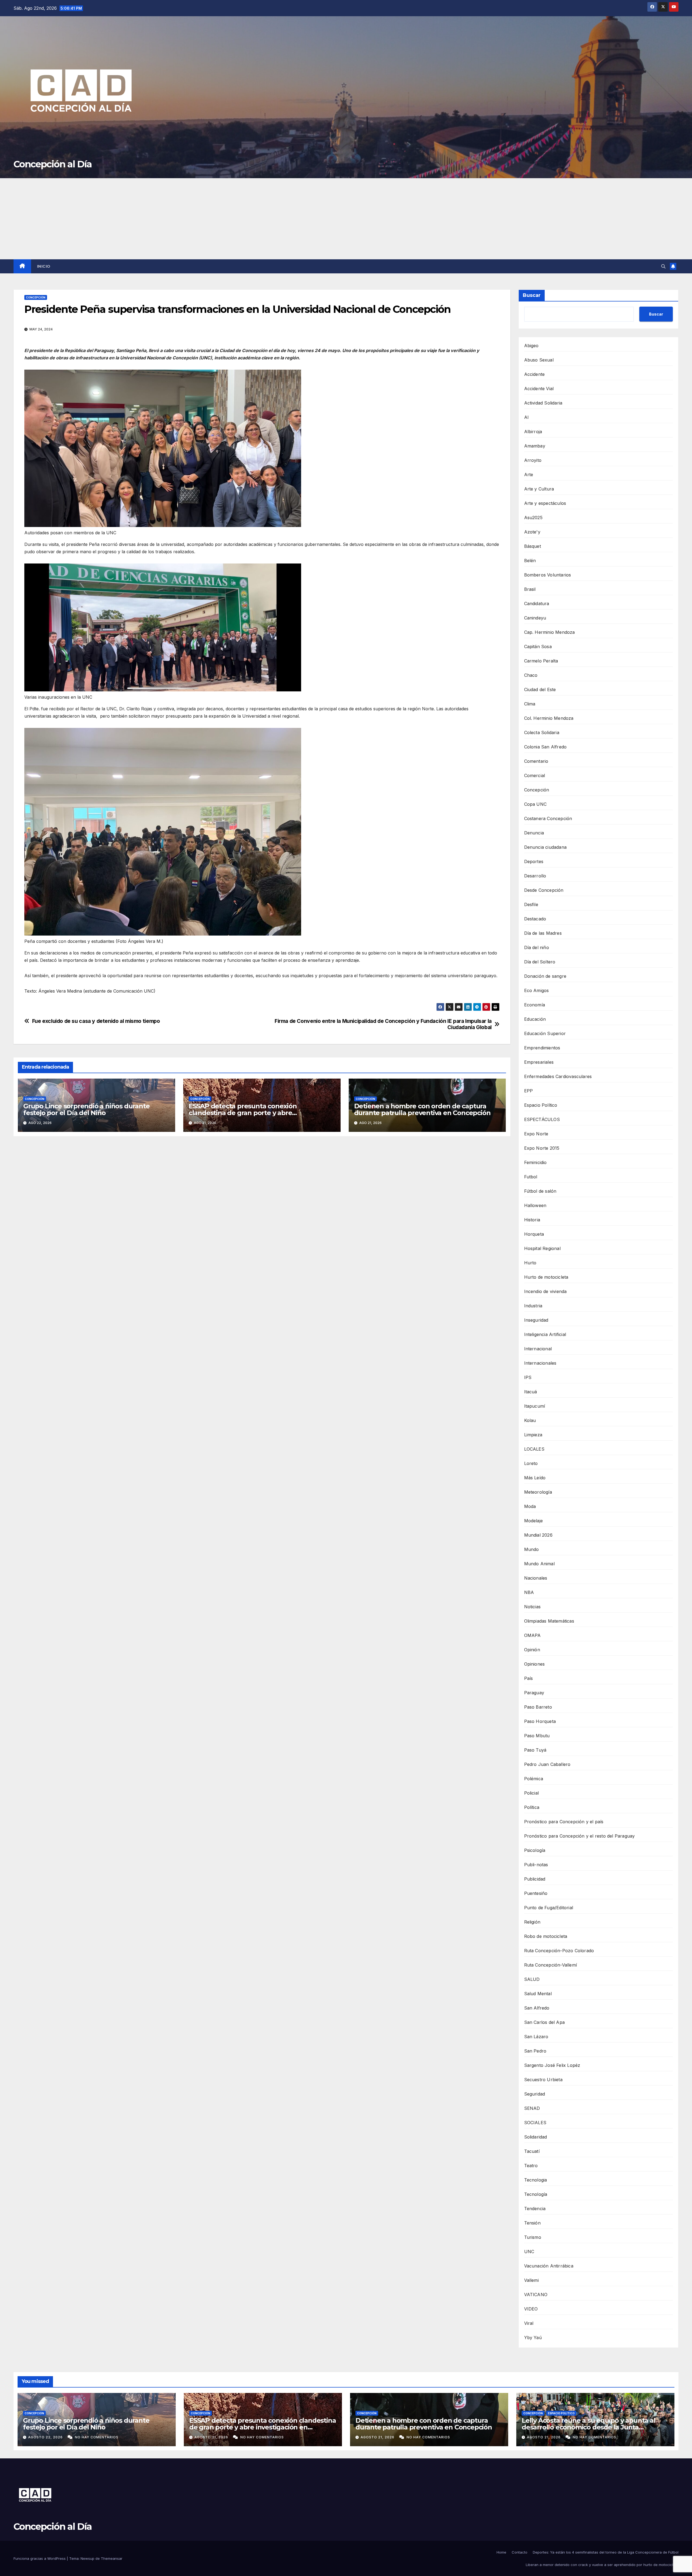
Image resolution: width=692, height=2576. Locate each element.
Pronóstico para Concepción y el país (564, 1822)
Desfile (531, 904)
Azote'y (532, 532)
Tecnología (536, 2194)
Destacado (535, 919)
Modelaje (534, 1521)
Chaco (531, 675)
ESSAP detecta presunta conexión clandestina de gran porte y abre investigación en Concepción (243, 1113)
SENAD (532, 2108)
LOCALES (534, 1449)
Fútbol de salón (540, 1191)
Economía (535, 1005)
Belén (530, 561)
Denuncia (534, 833)
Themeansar (112, 2558)
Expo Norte (536, 1134)
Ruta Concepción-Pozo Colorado (559, 1951)
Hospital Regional (542, 1248)
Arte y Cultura (539, 489)
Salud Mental (538, 1994)
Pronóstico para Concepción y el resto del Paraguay (580, 1836)
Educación (535, 1019)
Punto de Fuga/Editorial (549, 1908)
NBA (529, 1592)
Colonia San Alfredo (545, 747)
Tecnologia (536, 2180)
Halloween (535, 1205)
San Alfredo (537, 2008)
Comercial (535, 775)
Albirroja (533, 432)
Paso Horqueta (540, 1721)
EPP (529, 1091)
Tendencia (535, 2209)
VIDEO (531, 2309)
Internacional (538, 1349)
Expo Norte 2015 (542, 1148)
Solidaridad (536, 2137)
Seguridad (535, 2094)
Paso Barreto (538, 1707)
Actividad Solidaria (543, 403)
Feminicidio (535, 1162)
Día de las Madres (543, 933)
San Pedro (535, 2051)
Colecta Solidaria (542, 732)
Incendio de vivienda (545, 1291)
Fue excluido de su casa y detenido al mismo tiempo (96, 1021)
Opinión (532, 1650)
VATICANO (536, 2295)
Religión (532, 1922)
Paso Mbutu (537, 1736)
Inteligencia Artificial (545, 1334)
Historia (532, 1220)
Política (532, 1807)
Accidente (535, 374)
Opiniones (535, 1664)
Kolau (530, 1420)
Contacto (520, 2552)
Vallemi (531, 2280)
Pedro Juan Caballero (547, 1764)
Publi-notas (536, 1865)
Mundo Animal (539, 1564)
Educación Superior (545, 1033)
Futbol (531, 1177)
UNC (529, 2252)
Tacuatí (532, 2151)
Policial (532, 1793)
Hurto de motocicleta (546, 1277)
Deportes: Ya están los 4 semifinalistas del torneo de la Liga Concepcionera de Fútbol (606, 2552)
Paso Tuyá (535, 1750)
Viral (529, 2323)
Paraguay (534, 1693)
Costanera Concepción (548, 818)
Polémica (534, 1779)
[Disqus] (262, 1218)
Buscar (532, 295)
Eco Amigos (537, 990)
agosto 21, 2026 (212, 2437)
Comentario (536, 761)
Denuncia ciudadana (545, 847)
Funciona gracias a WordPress (40, 2558)
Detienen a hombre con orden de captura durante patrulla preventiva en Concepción (422, 1109)
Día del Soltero (540, 962)
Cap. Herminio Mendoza (550, 632)
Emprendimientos (542, 1048)
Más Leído (535, 1478)
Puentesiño (536, 1893)
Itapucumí (535, 1406)
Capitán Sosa (538, 647)
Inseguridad (536, 1320)
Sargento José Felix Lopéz (552, 2065)
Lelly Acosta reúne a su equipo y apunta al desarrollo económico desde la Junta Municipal (589, 2427)
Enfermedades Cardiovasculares (558, 1076)
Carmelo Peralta (541, 661)
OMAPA (533, 1635)
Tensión (532, 2223)
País (529, 1678)
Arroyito (533, 460)
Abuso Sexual (539, 360)
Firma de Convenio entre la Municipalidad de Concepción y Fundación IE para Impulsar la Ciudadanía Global (383, 1024)
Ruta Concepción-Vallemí (551, 1965)
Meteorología (538, 1492)
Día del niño (537, 947)
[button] (663, 266)
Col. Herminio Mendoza (549, 718)
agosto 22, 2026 (46, 2437)
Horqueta (534, 1234)
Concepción (36, 297)
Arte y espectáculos (545, 503)
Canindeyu (535, 618)
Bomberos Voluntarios (548, 575)
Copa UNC (535, 804)
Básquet (533, 546)
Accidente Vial (539, 389)
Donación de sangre (545, 976)
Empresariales (539, 1062)
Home (501, 2552)
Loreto (531, 1463)
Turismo (533, 2237)
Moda (530, 1506)
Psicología (535, 1850)
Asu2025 (533, 518)
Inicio (44, 266)
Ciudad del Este (540, 689)
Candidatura (537, 604)
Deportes (534, 861)
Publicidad (535, 1879)
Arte (529, 475)
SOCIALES (535, 2123)
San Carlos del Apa (545, 2022)
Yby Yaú (533, 2338)
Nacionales (536, 1578)
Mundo (532, 1549)
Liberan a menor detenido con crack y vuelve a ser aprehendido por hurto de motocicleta (602, 2565)
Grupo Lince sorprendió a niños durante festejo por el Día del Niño (86, 1109)
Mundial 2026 (538, 1535)
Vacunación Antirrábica (549, 2266)
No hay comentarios (97, 2437)
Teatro (531, 2166)
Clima (530, 704)
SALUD (532, 1979)
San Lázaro (536, 2037)
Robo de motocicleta (546, 1936)
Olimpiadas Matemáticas (549, 1621)
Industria (533, 1306)
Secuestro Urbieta (543, 2080)
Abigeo (531, 346)
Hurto (530, 1263)
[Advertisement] (346, 219)
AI (526, 417)
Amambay (535, 446)
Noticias (533, 1607)
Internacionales (540, 1363)
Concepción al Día (53, 164)
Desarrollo (535, 876)
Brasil (530, 589)
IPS (528, 1377)
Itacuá (531, 1392)
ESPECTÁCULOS (542, 1119)
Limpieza (533, 1435)
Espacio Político (541, 1105)
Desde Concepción (544, 890)
